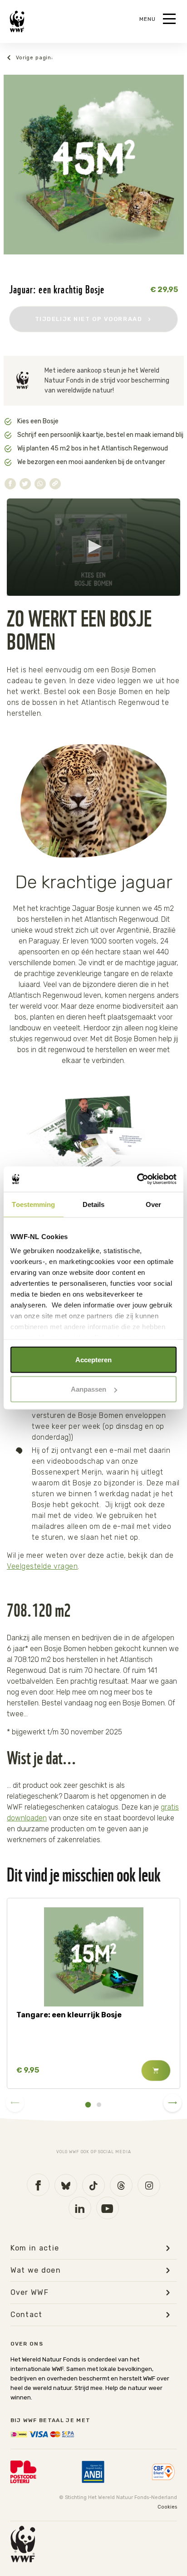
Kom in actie (35, 2248)
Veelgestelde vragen (42, 1566)
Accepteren (93, 1359)
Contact (27, 2315)
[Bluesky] (66, 2185)
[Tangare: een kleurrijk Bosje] (94, 1957)
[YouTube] (108, 2208)
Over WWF (30, 2293)
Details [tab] (94, 1204)
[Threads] (121, 2185)
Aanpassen (89, 1389)
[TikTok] (93, 2185)
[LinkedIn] (80, 2208)
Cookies (167, 2507)
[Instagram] (149, 2185)
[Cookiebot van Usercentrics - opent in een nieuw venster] (137, 1179)
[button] (93, 546)
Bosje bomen (30, 58)
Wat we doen (36, 2270)
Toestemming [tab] (33, 1204)
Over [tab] (153, 1204)
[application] (93, 547)
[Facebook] (38, 2185)
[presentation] (15, 2103)
